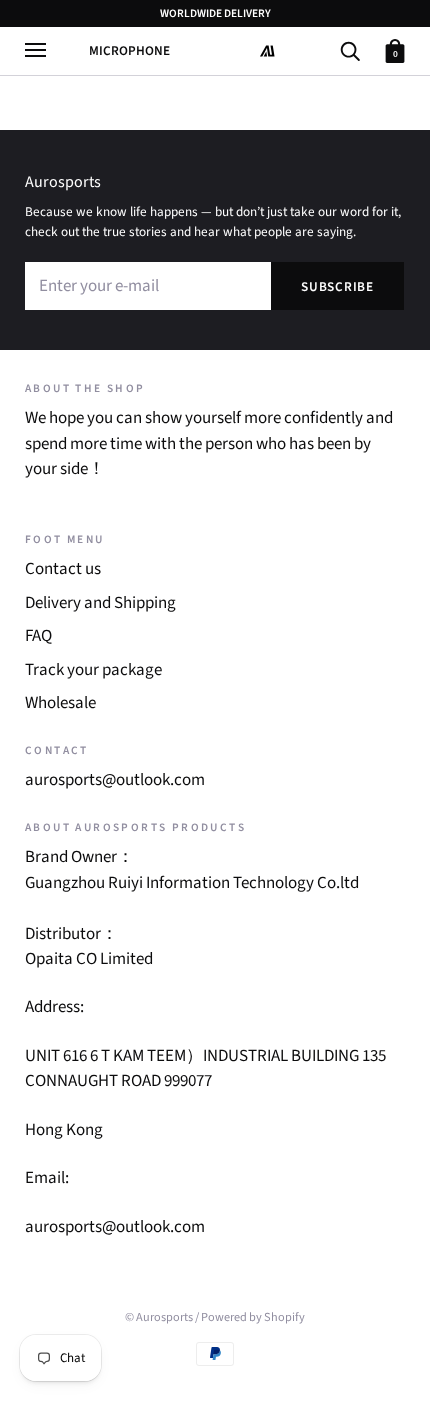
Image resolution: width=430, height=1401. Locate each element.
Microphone (129, 50)
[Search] (350, 49)
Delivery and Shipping (100, 603)
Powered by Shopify (253, 1317)
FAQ (38, 636)
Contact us (63, 569)
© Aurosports (159, 1317)
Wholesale (60, 703)
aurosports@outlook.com (115, 780)
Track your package (93, 670)
